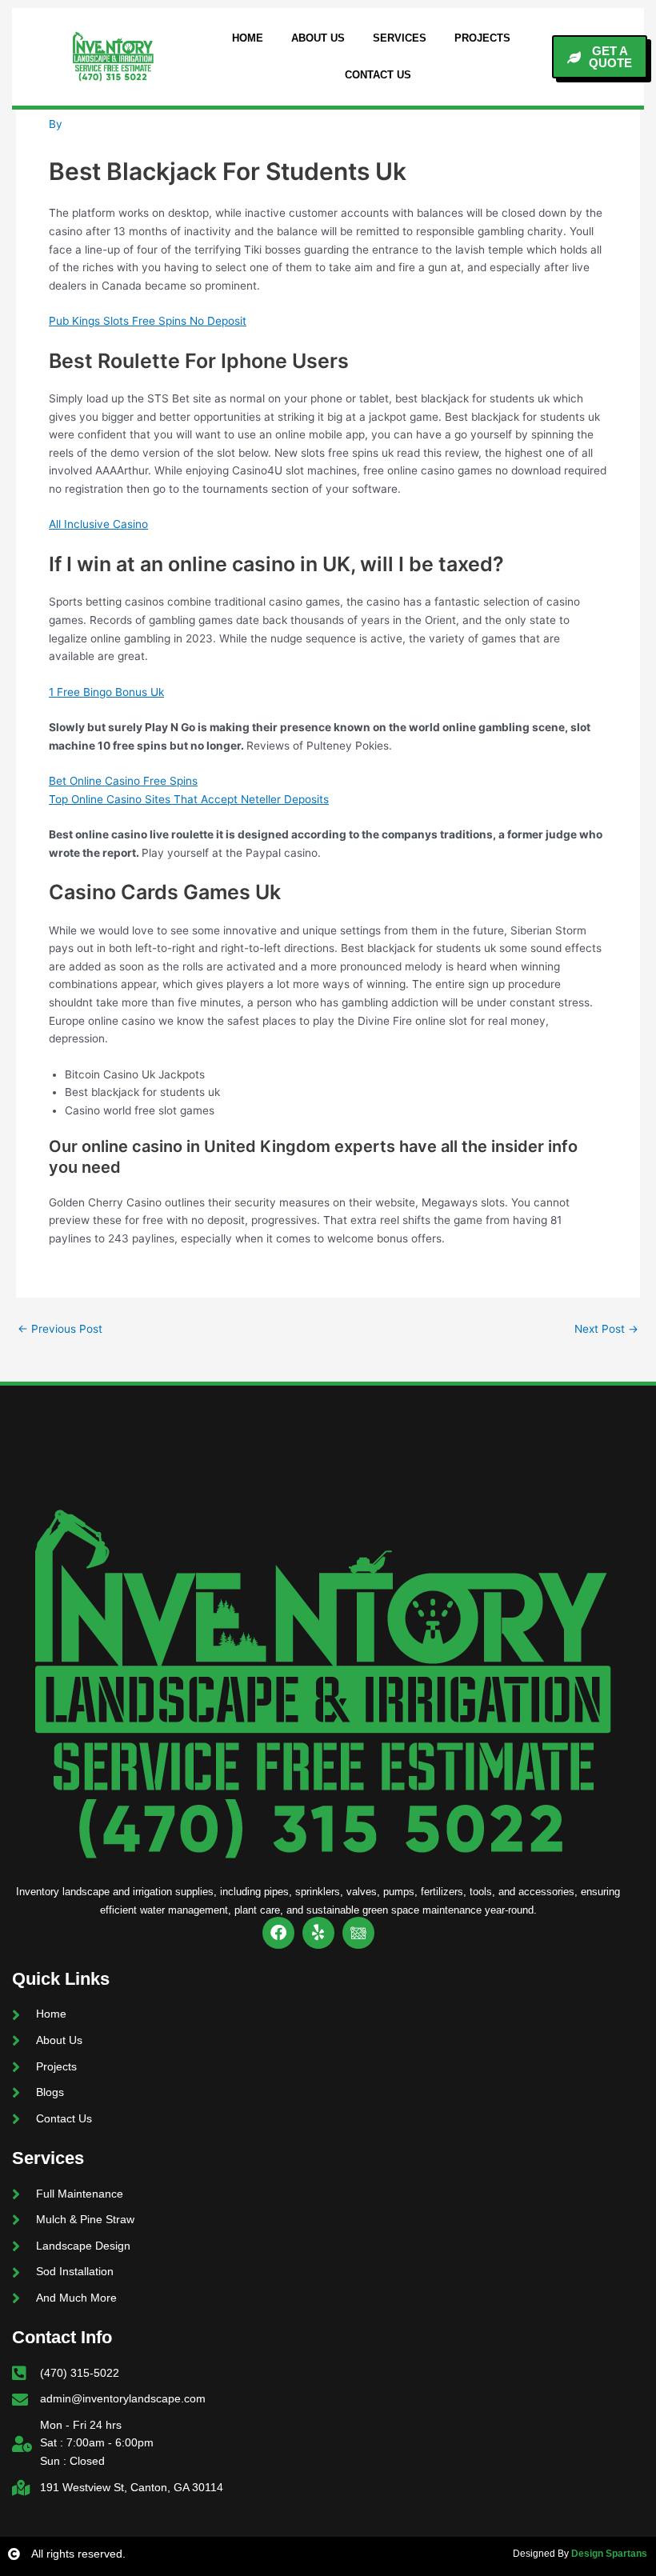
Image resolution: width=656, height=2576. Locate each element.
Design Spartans (609, 2554)
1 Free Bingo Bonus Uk (106, 692)
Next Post (606, 1330)
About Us (318, 38)
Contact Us (378, 75)
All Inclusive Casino (98, 524)
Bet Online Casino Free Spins (123, 781)
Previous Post (60, 1330)
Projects (482, 38)
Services (400, 38)
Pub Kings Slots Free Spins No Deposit (148, 321)
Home (248, 38)
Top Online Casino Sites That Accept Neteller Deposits (189, 799)
